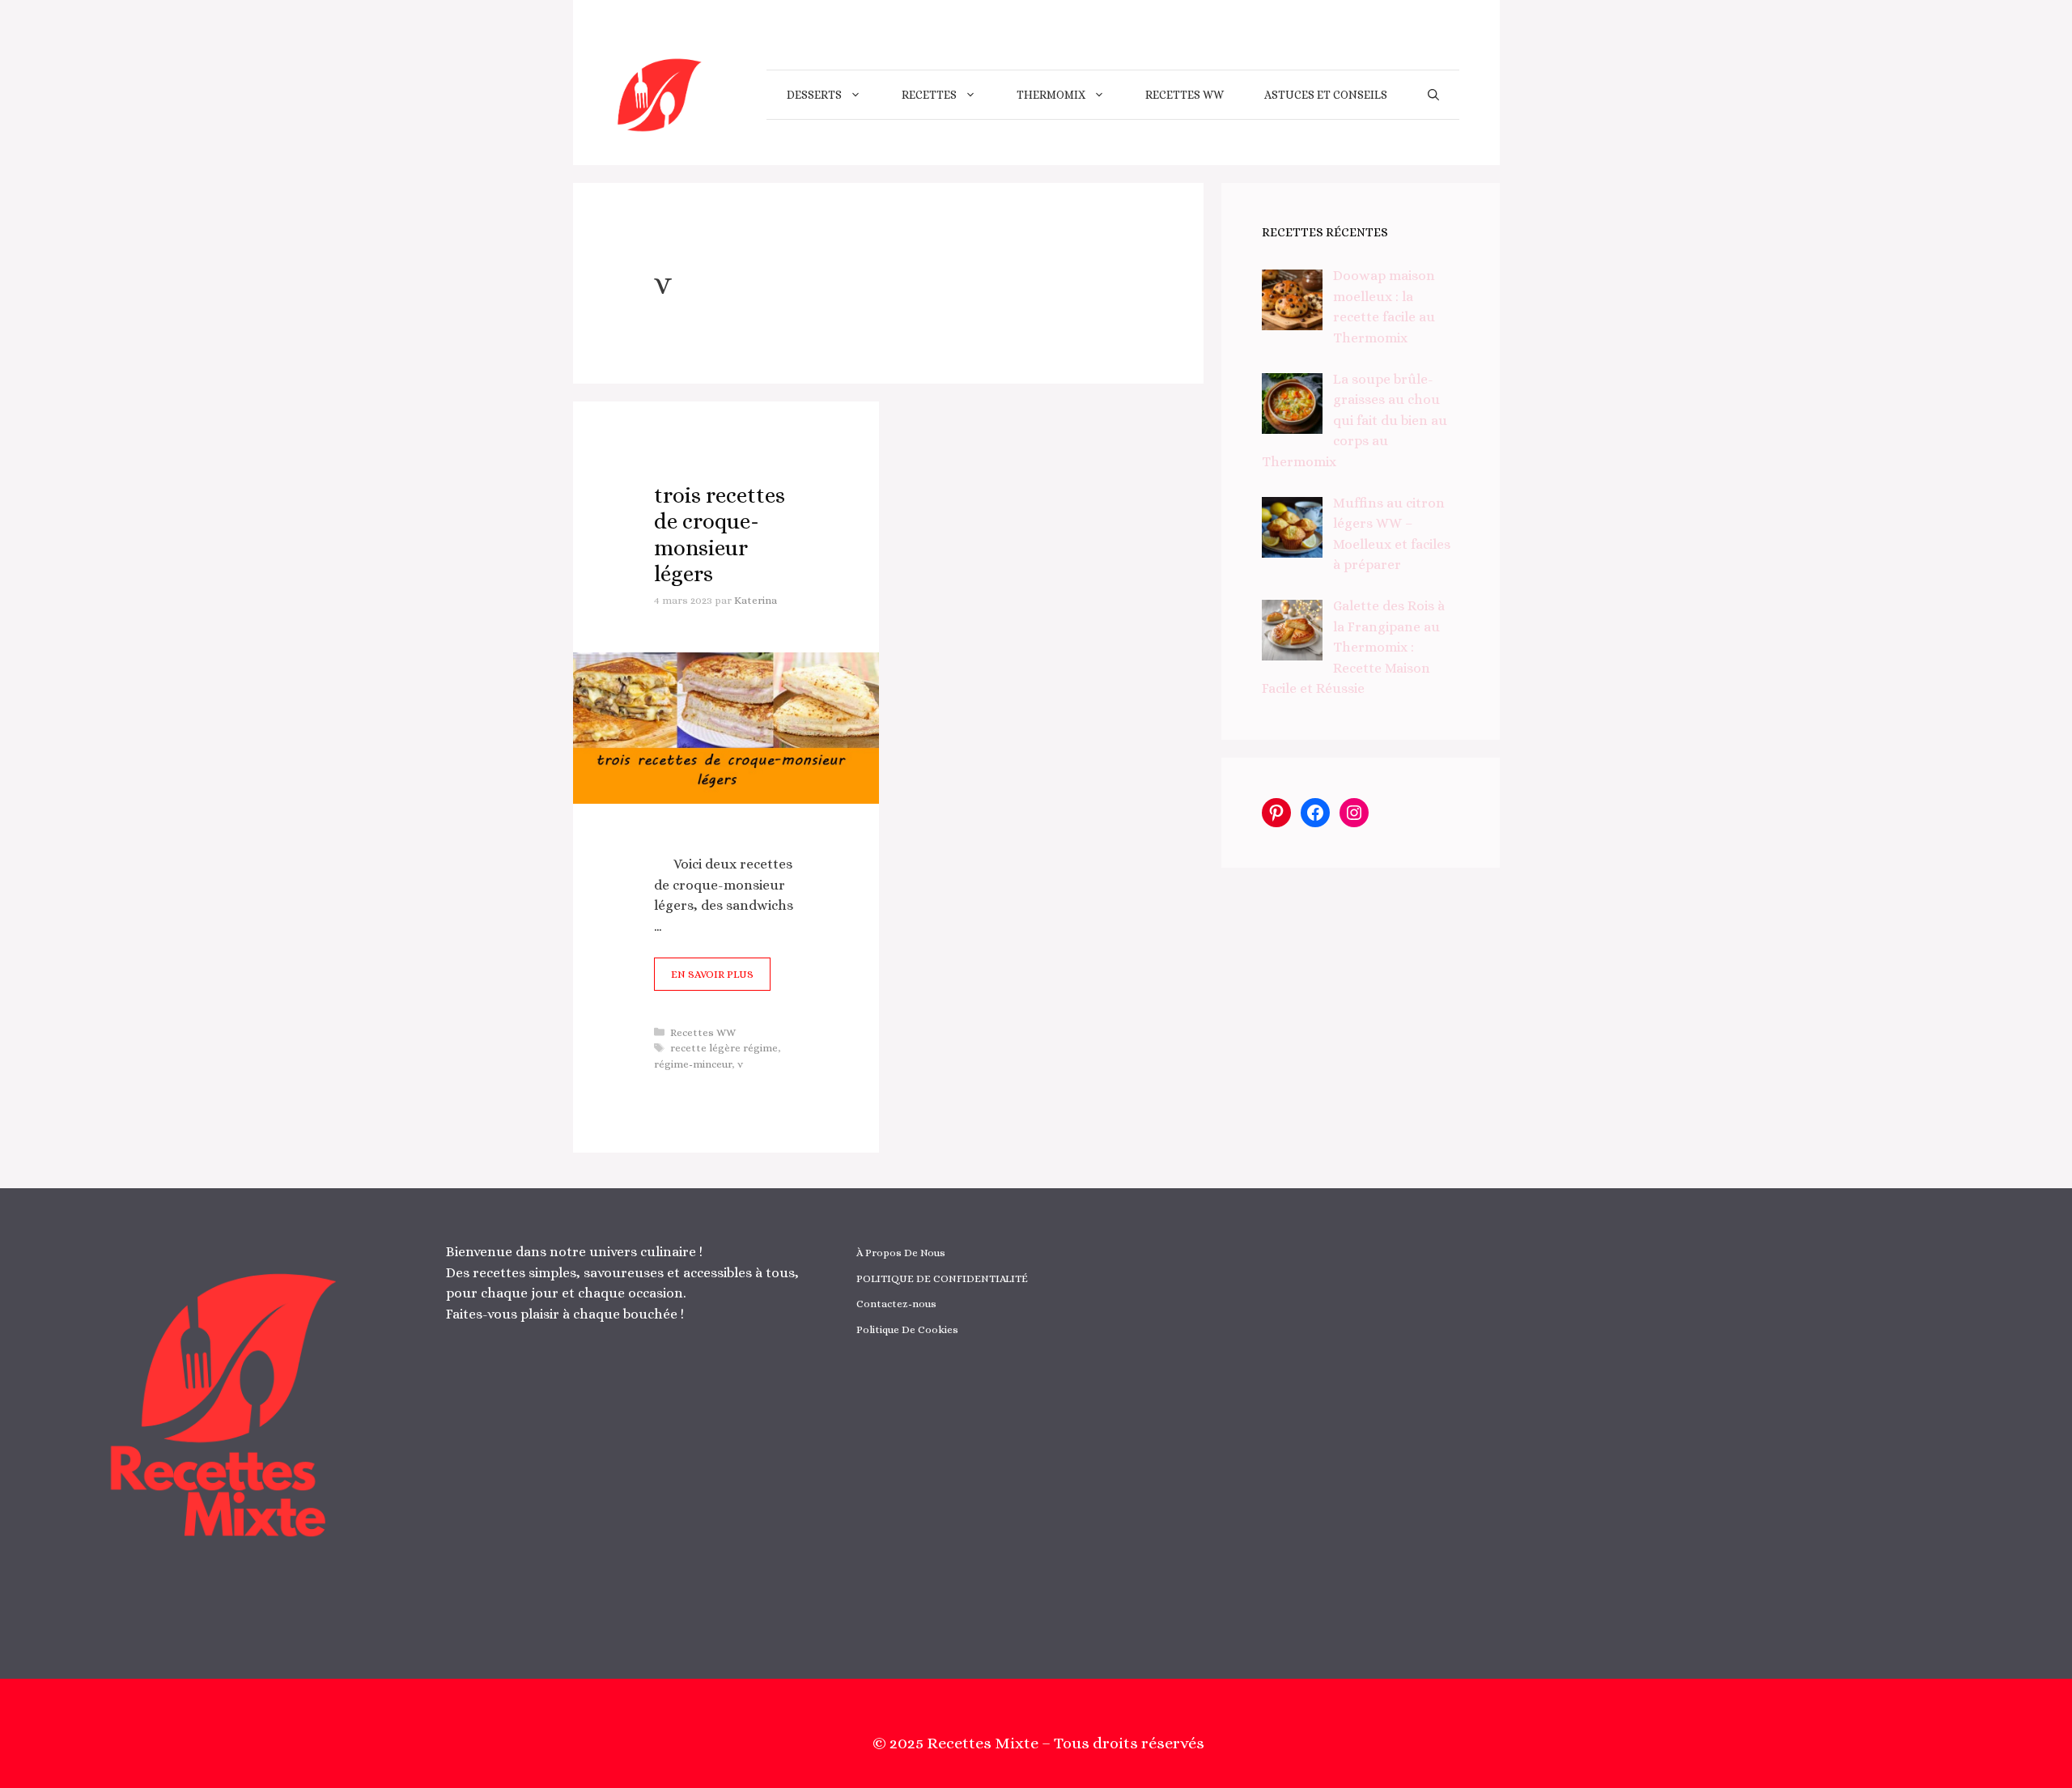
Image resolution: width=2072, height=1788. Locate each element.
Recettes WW (1185, 95)
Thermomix (1051, 95)
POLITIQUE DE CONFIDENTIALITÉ (942, 1278)
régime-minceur (693, 1064)
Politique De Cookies (907, 1329)
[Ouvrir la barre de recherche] (1433, 95)
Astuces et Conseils (1326, 95)
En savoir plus (712, 974)
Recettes (929, 95)
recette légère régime (724, 1048)
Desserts (814, 95)
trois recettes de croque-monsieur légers (720, 534)
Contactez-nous (896, 1304)
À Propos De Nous (901, 1253)
